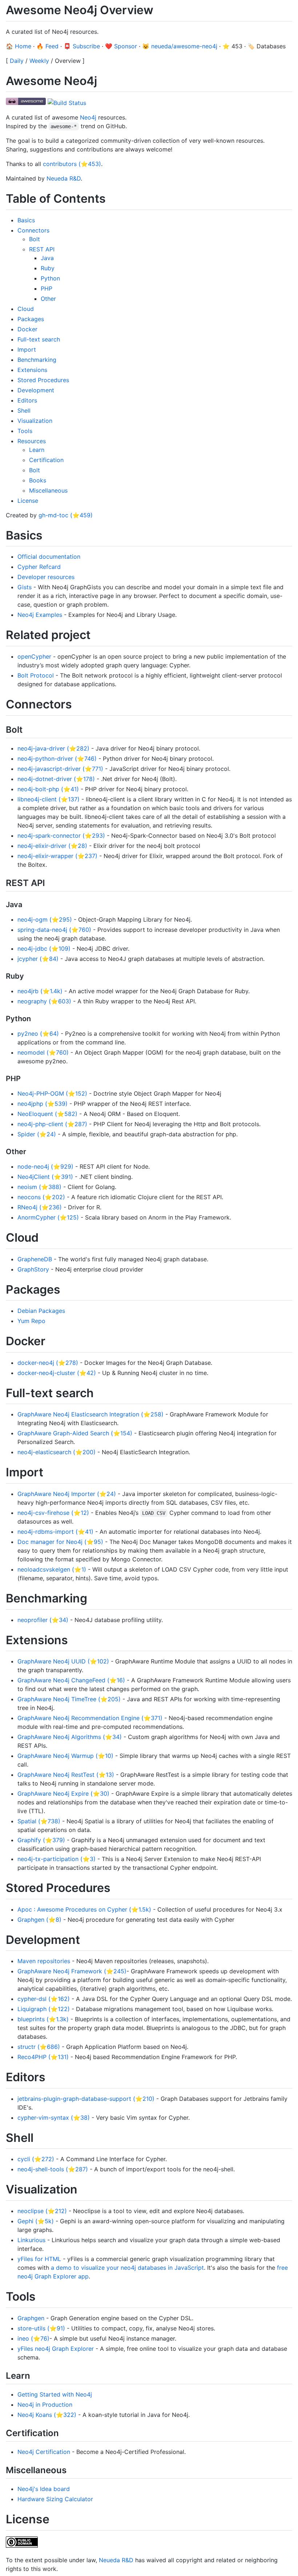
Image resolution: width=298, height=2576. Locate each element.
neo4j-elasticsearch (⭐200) (57, 1452)
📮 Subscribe (82, 46)
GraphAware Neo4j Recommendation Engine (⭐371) (90, 1718)
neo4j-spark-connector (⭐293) (61, 836)
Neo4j (88, 117)
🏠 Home (19, 46)
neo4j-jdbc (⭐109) (44, 949)
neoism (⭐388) (39, 1187)
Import (27, 349)
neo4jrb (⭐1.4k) (40, 991)
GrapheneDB (35, 1259)
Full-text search (39, 339)
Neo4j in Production (45, 2405)
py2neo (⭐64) (38, 1034)
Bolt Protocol (36, 675)
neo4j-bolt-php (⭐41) (48, 789)
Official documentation (49, 557)
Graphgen (31, 2318)
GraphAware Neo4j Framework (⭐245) (72, 1971)
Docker (27, 329)
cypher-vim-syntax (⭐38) (54, 2118)
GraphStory (33, 1269)
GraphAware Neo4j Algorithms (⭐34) (70, 1737)
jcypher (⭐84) (38, 959)
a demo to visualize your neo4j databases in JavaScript (127, 2268)
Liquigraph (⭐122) (44, 2009)
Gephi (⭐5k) (36, 2221)
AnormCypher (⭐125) (48, 1217)
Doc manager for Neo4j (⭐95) (60, 1542)
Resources (32, 441)
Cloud (26, 309)
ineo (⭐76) (33, 2338)
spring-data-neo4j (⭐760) (54, 930)
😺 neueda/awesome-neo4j (180, 46)
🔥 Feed (47, 46)
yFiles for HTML (39, 2259)
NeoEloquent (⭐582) (47, 1114)
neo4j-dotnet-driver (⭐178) (56, 779)
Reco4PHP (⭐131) (43, 2057)
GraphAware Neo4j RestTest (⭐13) (66, 1775)
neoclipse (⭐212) (42, 2211)
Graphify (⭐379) (41, 1840)
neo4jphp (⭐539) (43, 1104)
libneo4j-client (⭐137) (49, 799)
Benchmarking (37, 360)
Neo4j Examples (40, 615)
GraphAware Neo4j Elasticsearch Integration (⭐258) (90, 1414)
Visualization (35, 421)
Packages (31, 319)
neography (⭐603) (44, 1001)
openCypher (34, 656)
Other (48, 299)
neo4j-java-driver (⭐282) (53, 748)
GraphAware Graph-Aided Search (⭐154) (75, 1433)
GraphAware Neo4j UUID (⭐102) (63, 1661)
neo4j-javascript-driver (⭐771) (60, 769)
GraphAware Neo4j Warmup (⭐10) (65, 1756)
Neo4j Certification (44, 2452)
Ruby (48, 268)
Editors (27, 400)
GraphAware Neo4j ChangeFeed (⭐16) (71, 1680)
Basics (26, 220)
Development (36, 390)
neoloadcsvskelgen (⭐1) (52, 1569)
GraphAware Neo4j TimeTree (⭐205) (69, 1699)
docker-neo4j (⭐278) (48, 1363)
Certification (46, 460)
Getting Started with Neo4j (55, 2394)
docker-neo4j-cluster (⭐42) (57, 1373)
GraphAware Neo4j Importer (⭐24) (67, 1494)
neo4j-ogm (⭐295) (45, 919)
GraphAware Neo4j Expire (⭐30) (63, 1794)
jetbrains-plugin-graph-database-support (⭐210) (86, 2099)
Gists (25, 587)
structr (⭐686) (39, 2047)
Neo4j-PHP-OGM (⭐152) (52, 1093)
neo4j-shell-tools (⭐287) (53, 2169)
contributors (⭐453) (72, 164)
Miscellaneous (48, 490)
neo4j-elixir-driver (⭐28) (52, 846)
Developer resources (46, 577)
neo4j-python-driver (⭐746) (57, 759)
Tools (25, 431)
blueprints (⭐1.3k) (43, 2019)
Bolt (35, 239)
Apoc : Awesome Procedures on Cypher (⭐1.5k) (84, 1909)
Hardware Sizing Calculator (55, 2499)
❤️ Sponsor (121, 46)
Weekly (39, 61)
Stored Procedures (43, 380)
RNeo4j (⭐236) (40, 1207)
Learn (37, 450)
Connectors (33, 230)
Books (38, 480)
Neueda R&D (64, 178)
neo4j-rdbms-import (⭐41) (55, 1532)
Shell (24, 411)
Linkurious (31, 2240)
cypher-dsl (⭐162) (44, 1999)
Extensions (32, 370)
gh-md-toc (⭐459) (66, 515)
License (28, 501)
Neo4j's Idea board (44, 2489)
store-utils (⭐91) (41, 2328)
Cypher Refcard (39, 567)
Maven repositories (44, 1961)
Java (47, 258)
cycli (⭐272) (36, 2159)
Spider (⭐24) (37, 1134)
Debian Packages (41, 1311)
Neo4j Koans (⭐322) (47, 2415)
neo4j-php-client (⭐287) (52, 1124)
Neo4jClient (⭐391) (45, 1177)
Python (50, 278)
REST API (42, 249)
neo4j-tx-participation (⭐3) (57, 1859)
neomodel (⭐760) (43, 1052)
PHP (47, 288)
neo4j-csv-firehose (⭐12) (53, 1513)
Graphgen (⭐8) (39, 1920)
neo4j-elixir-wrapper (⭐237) (57, 856)
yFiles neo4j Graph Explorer (56, 2349)
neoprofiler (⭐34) (43, 1620)
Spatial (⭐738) (39, 1821)
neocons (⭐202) (41, 1197)
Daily (17, 61)
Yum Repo (31, 1321)
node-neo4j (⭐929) (45, 1166)
